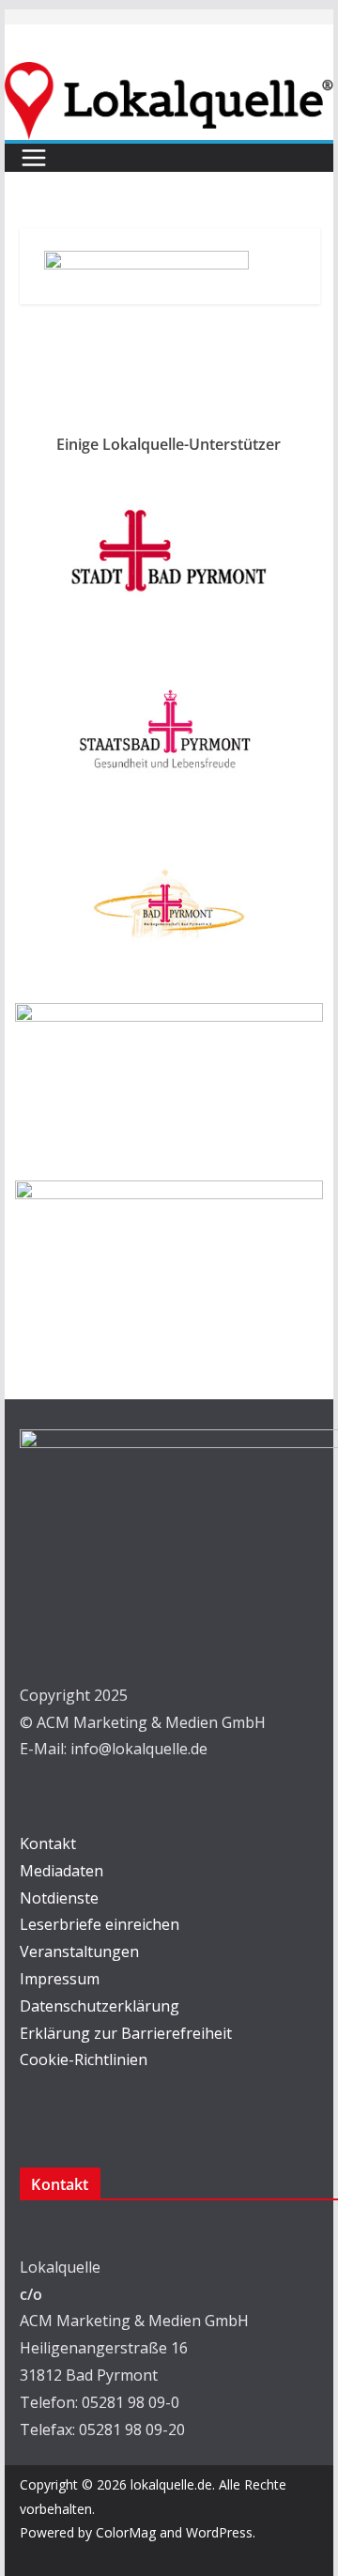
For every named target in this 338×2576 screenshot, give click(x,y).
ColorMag (126, 2532)
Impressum (60, 1979)
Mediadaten (61, 1871)
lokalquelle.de (171, 2484)
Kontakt (48, 1843)
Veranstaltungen (79, 1951)
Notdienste (59, 1898)
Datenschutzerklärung (100, 2006)
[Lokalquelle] (169, 75)
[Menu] (34, 158)
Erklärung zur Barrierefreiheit (126, 2033)
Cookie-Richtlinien (84, 2059)
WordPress (219, 2532)
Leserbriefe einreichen (100, 1924)
